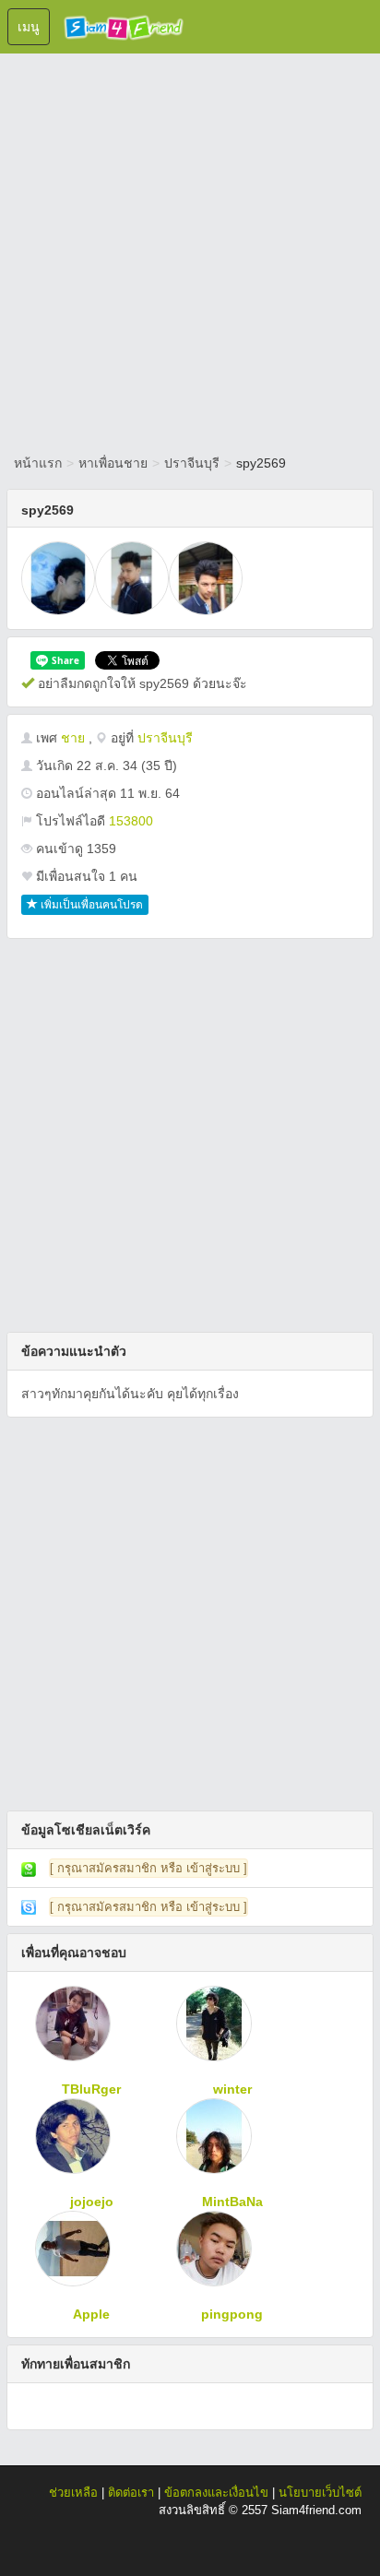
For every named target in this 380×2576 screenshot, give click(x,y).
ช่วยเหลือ (73, 2493)
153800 (131, 821)
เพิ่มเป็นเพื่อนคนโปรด (90, 905)
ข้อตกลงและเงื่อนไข (216, 2493)
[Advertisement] (190, 250)
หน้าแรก (38, 463)
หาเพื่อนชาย (113, 463)
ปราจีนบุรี (192, 463)
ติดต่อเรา (131, 2493)
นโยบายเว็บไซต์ (320, 2493)
